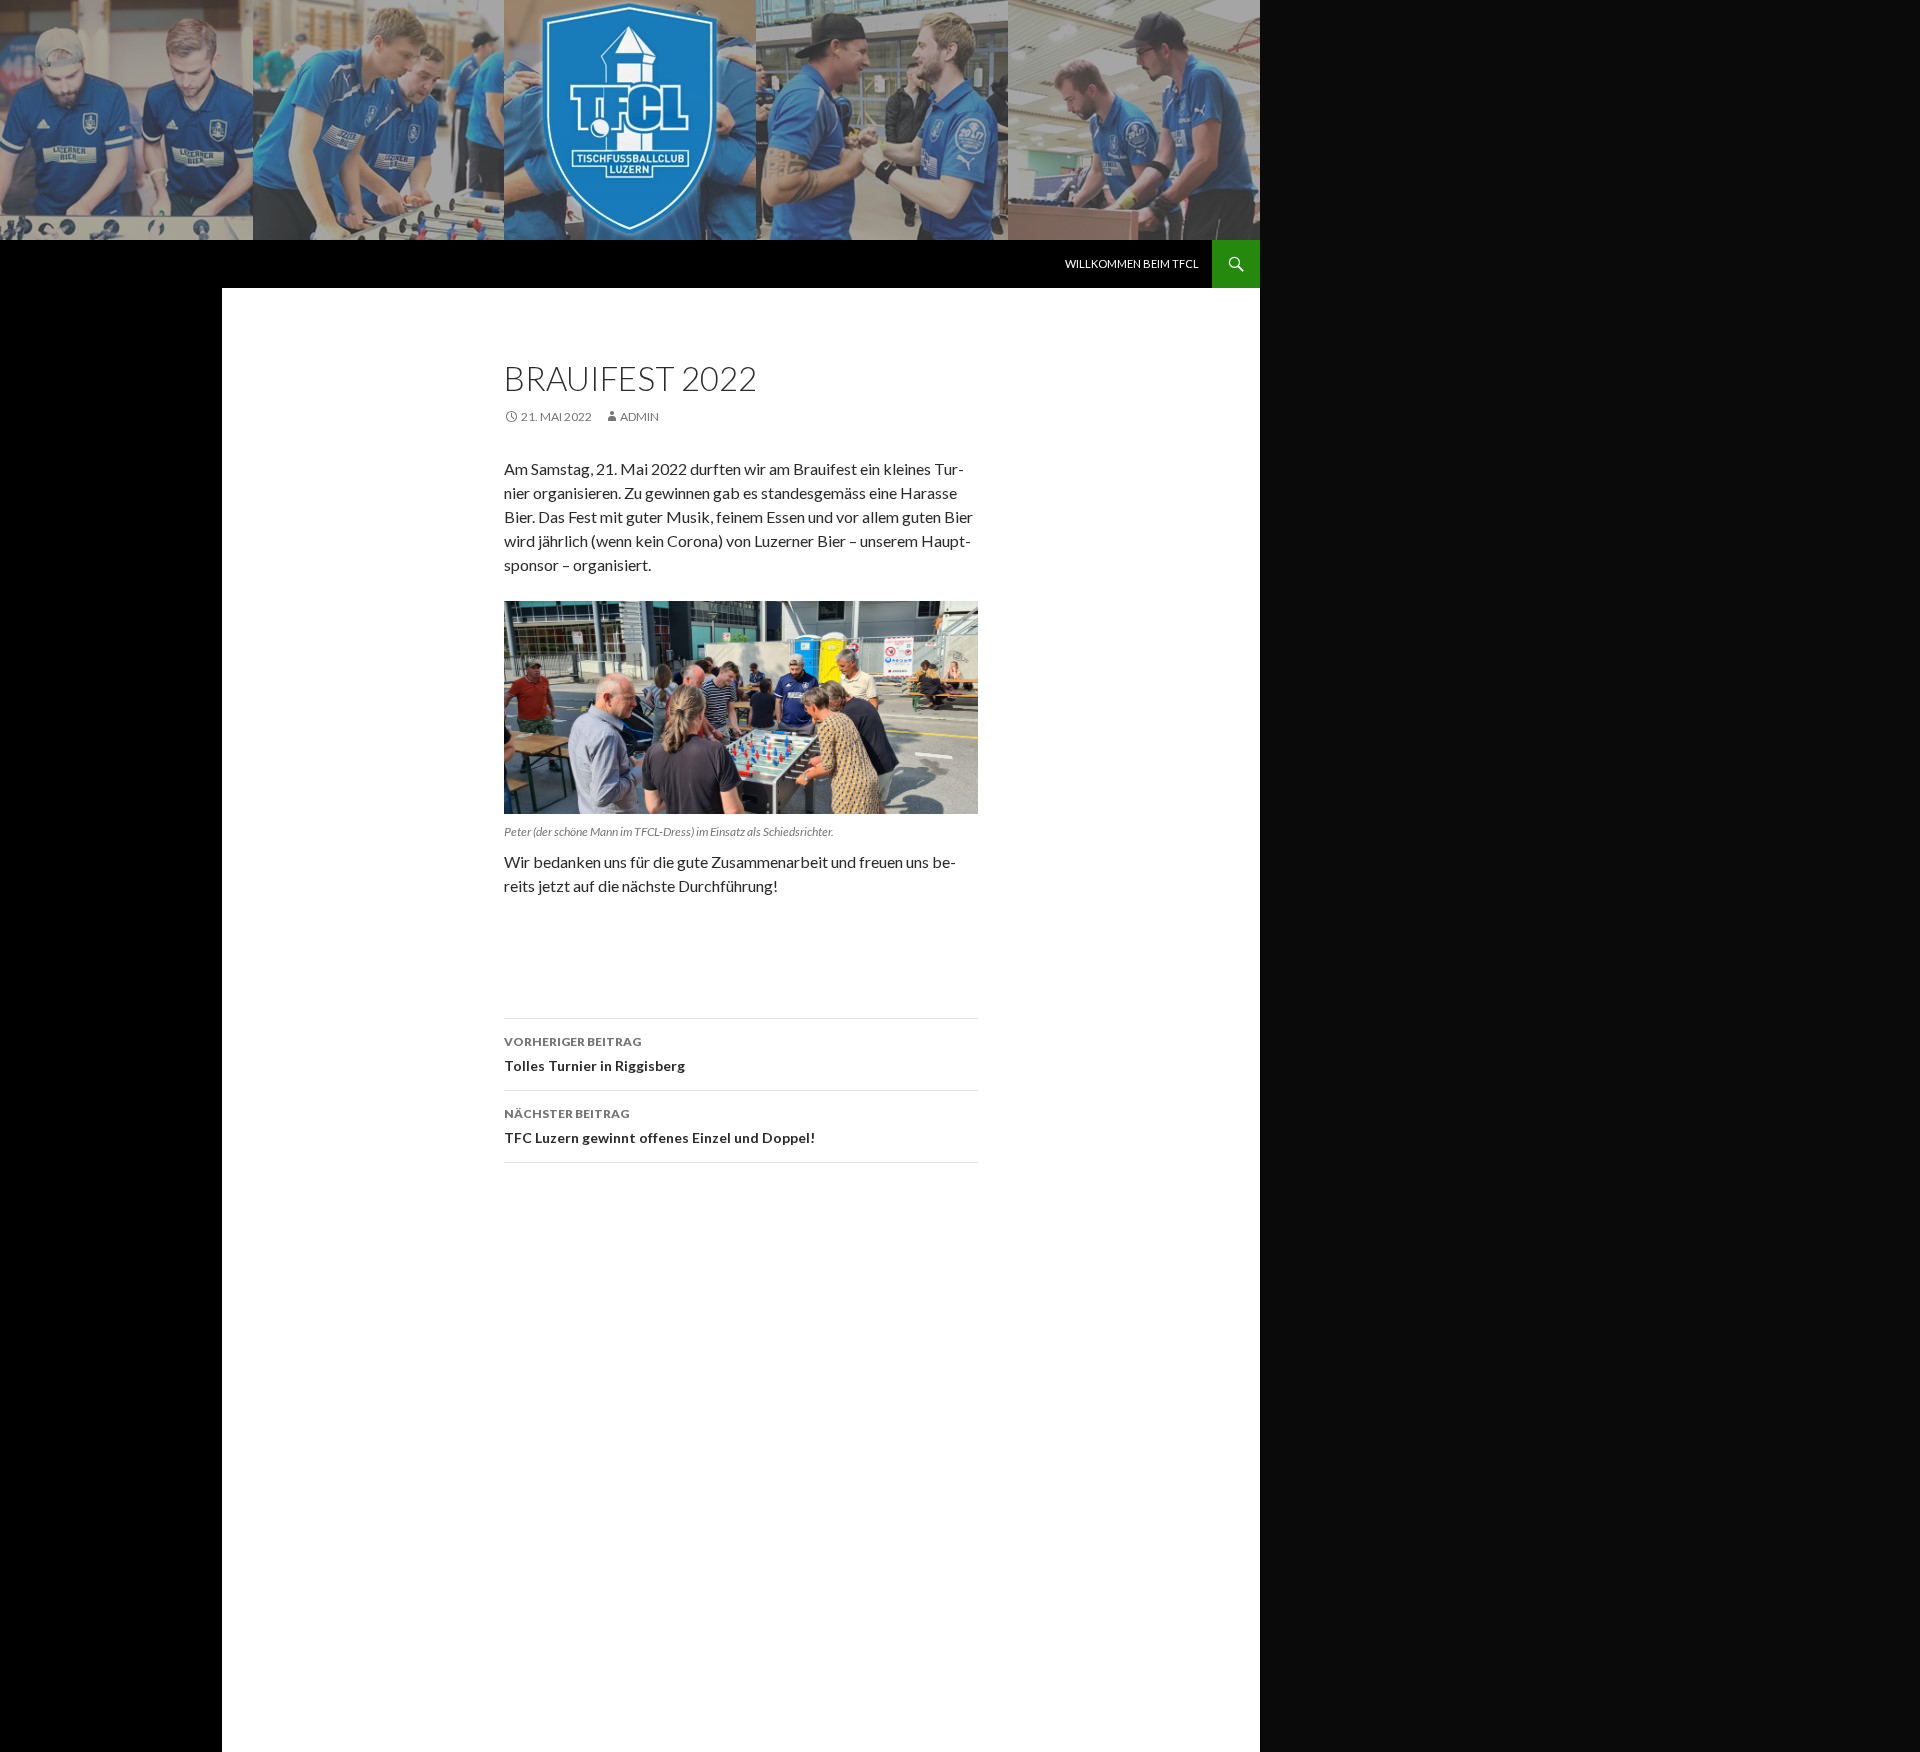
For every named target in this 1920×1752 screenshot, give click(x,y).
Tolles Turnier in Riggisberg (594, 1054)
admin (639, 416)
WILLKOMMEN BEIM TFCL (1132, 263)
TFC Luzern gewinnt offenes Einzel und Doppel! (659, 1126)
